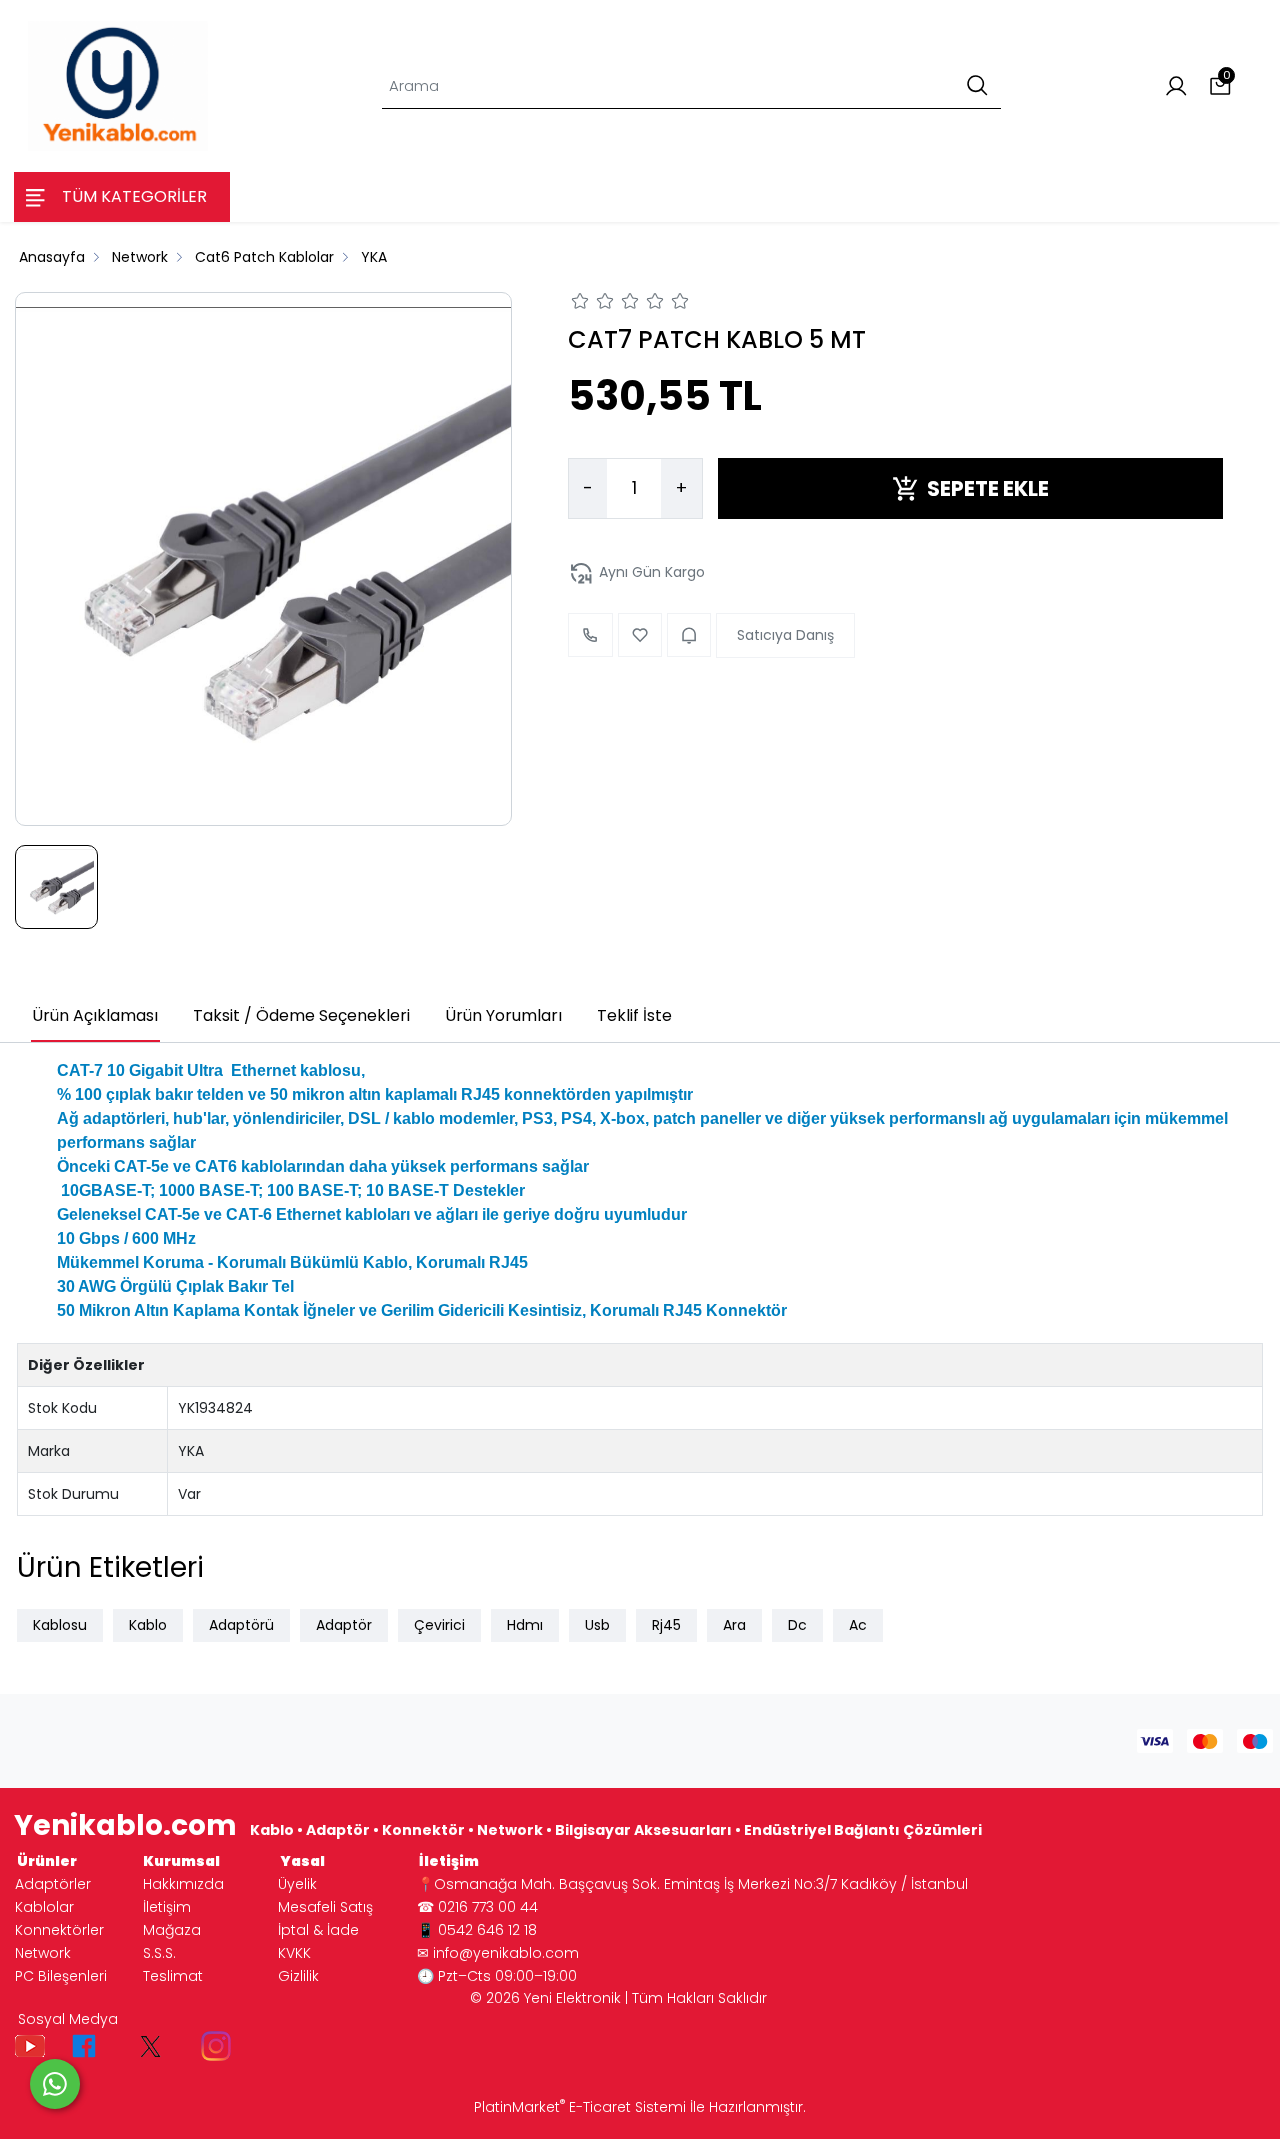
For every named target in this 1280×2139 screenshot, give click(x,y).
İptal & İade (318, 1930)
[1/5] (580, 304)
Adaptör (344, 1625)
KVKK (294, 1953)
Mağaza (172, 1930)
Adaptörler (53, 1884)
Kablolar (44, 1907)
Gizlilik (298, 1976)
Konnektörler (59, 1930)
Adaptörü (241, 1625)
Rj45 (666, 1625)
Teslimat (173, 1976)
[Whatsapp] (55, 2084)
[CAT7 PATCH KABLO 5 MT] (263, 559)
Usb (597, 1625)
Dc (797, 1625)
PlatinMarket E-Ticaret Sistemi (580, 2107)
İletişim (167, 1907)
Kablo (148, 1625)
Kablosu (60, 1625)
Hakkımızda (183, 1884)
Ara (734, 1625)
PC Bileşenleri (61, 1976)
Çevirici (439, 1625)
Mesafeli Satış (325, 1907)
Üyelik (297, 1884)
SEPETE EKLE (988, 488)
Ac (858, 1625)
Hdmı (525, 1625)
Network (43, 1953)
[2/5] (593, 304)
